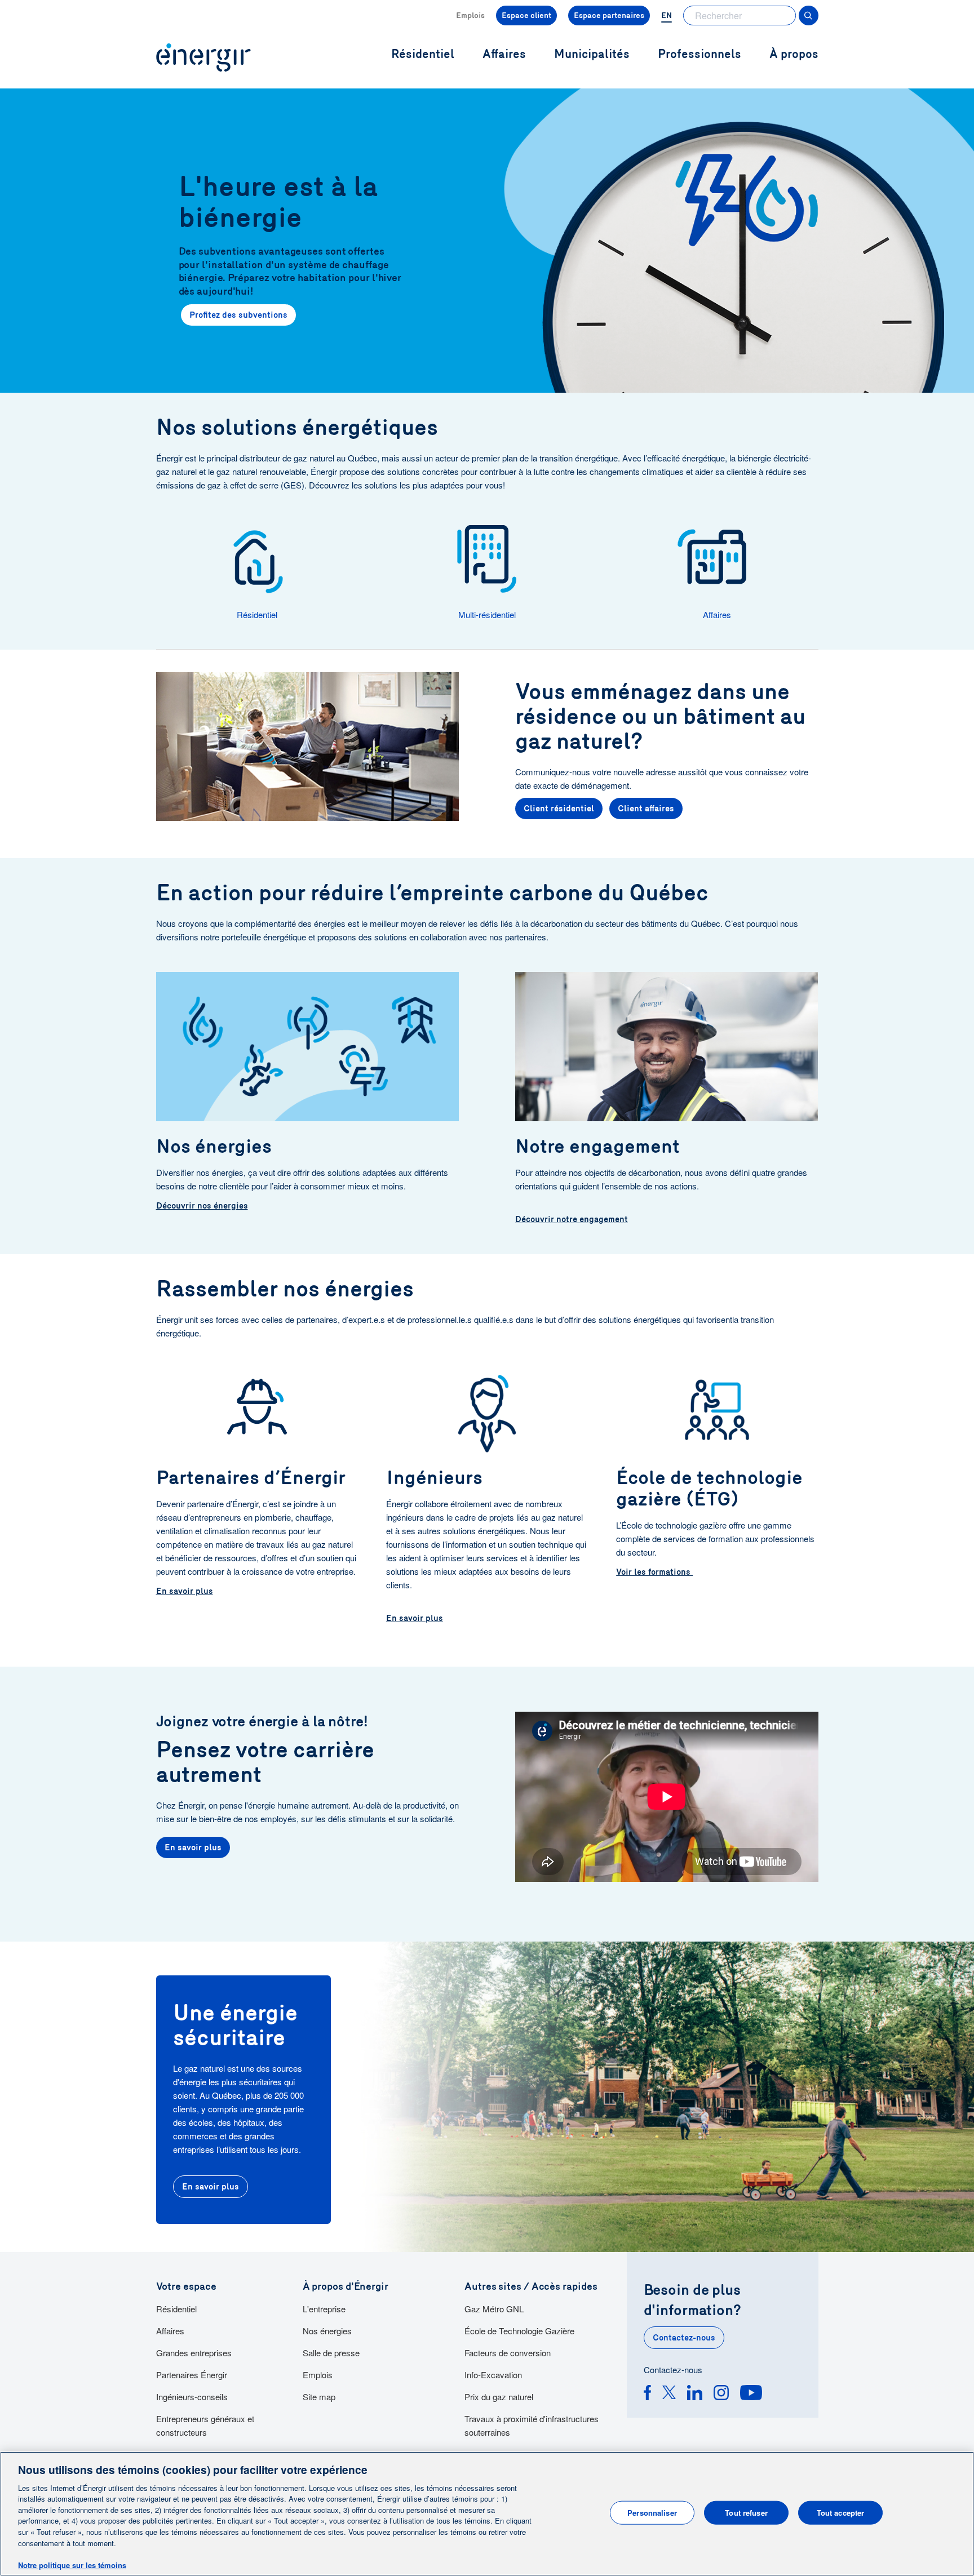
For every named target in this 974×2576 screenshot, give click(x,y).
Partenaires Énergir (192, 2375)
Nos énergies (327, 2331)
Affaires (170, 2331)
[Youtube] (751, 2394)
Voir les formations (654, 1572)
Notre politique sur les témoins (72, 2564)
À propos (794, 54)
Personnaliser (652, 2513)
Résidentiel (176, 2309)
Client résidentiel (559, 809)
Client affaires (646, 809)
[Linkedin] (695, 2394)
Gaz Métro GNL (494, 2309)
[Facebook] (647, 2394)
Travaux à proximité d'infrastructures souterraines (532, 2425)
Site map (319, 2397)
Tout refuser (746, 2513)
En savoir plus (185, 1591)
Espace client (526, 15)
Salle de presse (331, 2353)
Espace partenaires (609, 15)
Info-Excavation (493, 2375)
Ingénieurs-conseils (192, 2397)
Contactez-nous (684, 2338)
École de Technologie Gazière (519, 2331)
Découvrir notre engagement (572, 1219)
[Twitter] (669, 2394)
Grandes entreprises (194, 2353)
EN (667, 15)
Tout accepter (841, 2513)
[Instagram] (721, 2394)
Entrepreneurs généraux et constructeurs (205, 2425)
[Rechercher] (809, 15)
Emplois (470, 15)
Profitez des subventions (238, 315)
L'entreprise (324, 2309)
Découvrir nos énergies (202, 1206)
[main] (487, 2514)
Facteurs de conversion (508, 2353)
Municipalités (592, 54)
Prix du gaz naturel (499, 2397)
